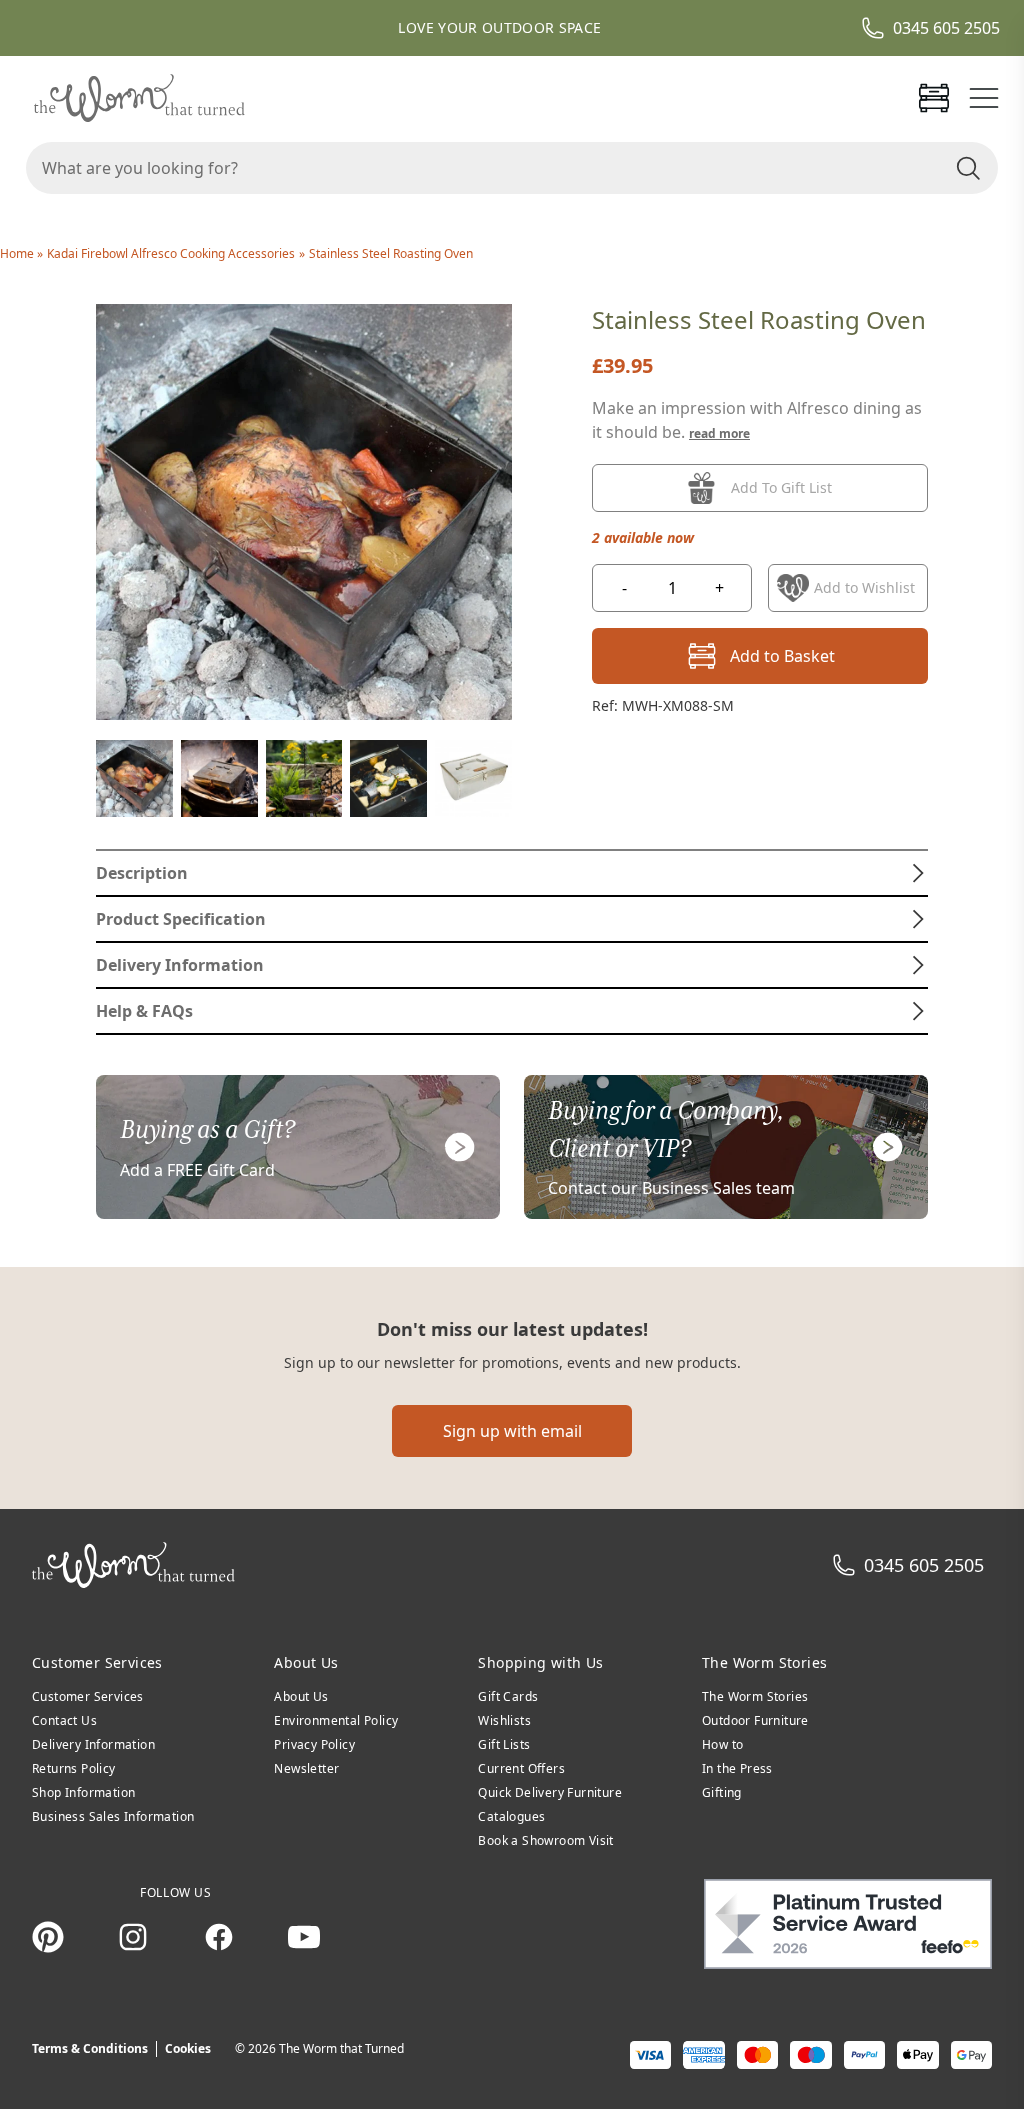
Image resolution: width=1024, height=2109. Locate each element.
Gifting (722, 1792)
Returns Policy (74, 1768)
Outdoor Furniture (755, 1720)
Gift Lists (504, 1744)
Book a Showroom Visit (545, 1840)
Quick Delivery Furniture (550, 1792)
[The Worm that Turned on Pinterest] (48, 1937)
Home (18, 253)
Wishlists (504, 1720)
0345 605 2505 (946, 28)
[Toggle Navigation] (984, 98)
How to (722, 1744)
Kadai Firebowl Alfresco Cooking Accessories (171, 253)
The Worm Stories (755, 1696)
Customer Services (88, 1696)
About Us (301, 1696)
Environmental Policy (336, 1720)
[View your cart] (934, 98)
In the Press (737, 1768)
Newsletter (306, 1768)
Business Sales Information (113, 1816)
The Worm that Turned (341, 2048)
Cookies (188, 2048)
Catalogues (511, 1816)
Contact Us (64, 1720)
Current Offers (521, 1768)
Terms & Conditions (90, 2048)
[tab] (512, 873)
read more (719, 433)
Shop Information (83, 1792)
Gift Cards (508, 1696)
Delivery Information (93, 1744)
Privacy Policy (314, 1744)
